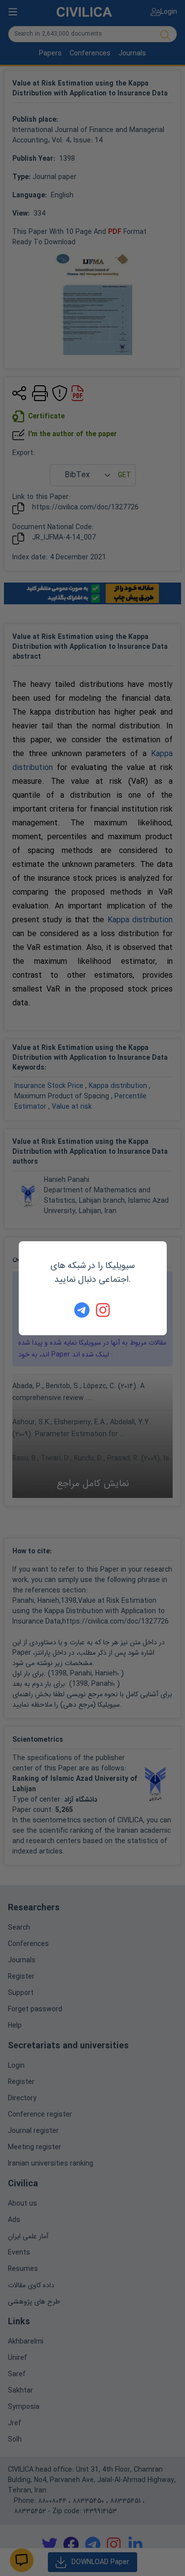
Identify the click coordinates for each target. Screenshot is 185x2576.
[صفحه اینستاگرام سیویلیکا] (104, 1310)
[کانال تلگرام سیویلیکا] (82, 1310)
